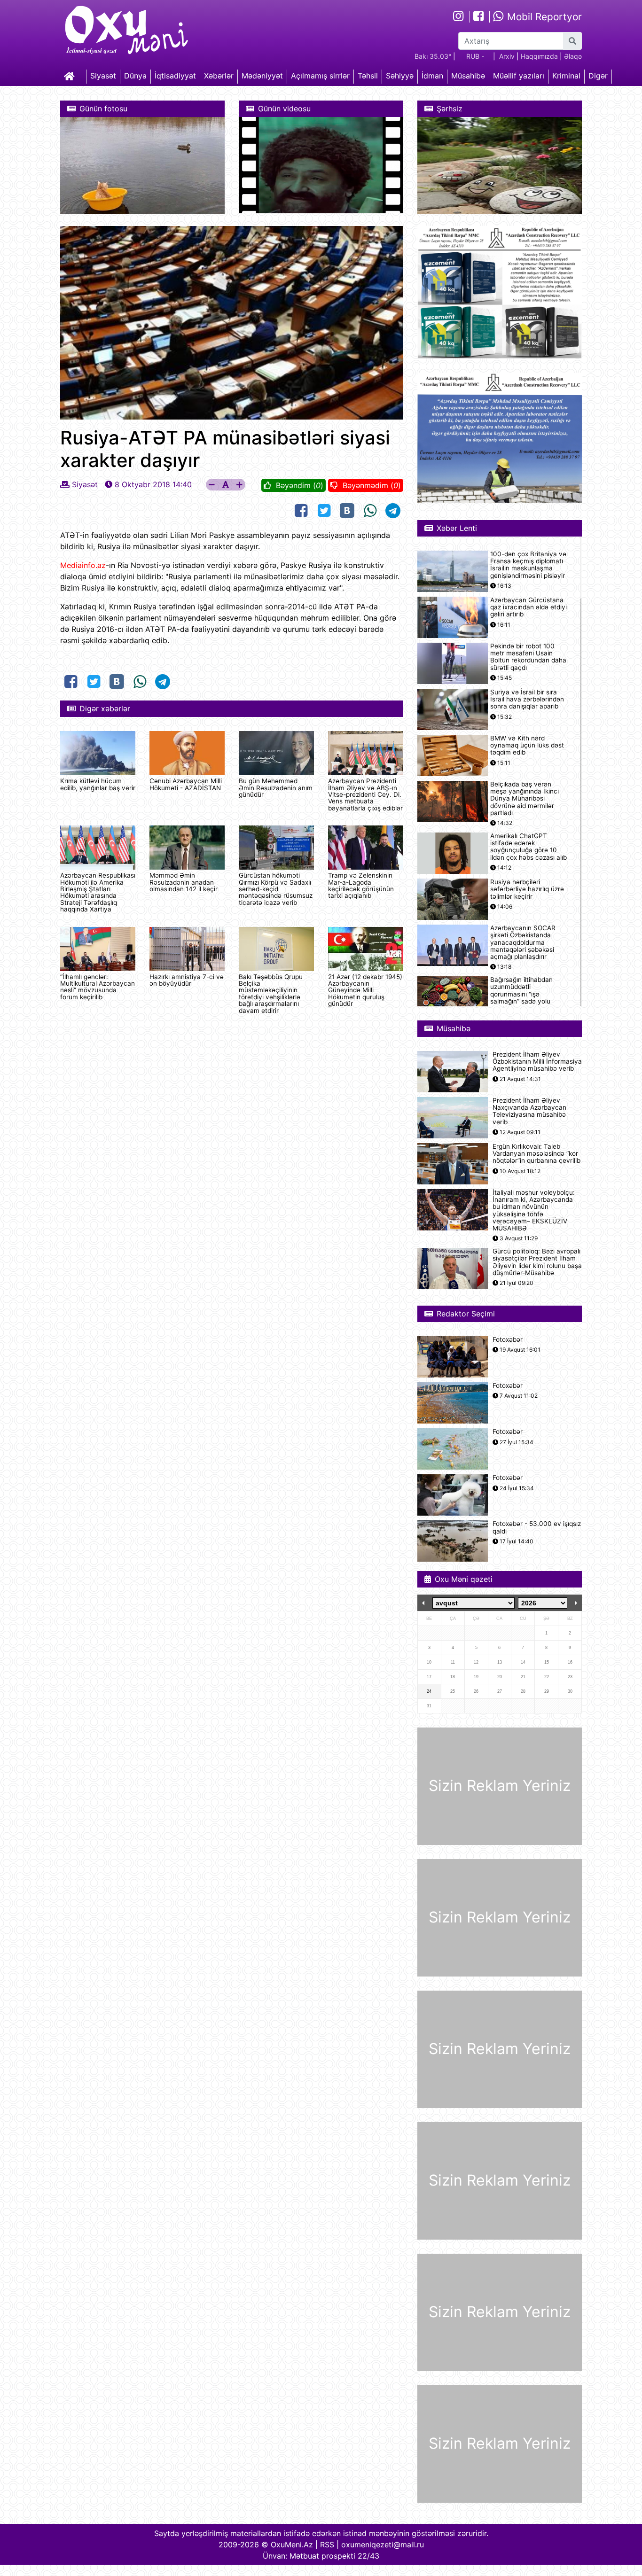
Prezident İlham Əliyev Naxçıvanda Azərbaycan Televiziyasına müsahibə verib (529, 1111)
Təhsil (368, 76)
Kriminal (566, 76)
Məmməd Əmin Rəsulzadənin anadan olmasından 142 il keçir (184, 882)
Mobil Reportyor (543, 17)
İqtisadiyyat (175, 76)
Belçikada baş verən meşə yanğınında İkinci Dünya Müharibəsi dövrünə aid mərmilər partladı (525, 799)
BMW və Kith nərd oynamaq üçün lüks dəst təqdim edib (527, 745)
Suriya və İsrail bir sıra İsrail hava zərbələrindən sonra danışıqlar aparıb (527, 699)
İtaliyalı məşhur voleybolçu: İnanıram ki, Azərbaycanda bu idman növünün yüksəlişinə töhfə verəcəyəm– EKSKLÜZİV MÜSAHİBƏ (534, 1210)
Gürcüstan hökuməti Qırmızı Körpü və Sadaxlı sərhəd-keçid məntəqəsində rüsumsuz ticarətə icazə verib (276, 889)
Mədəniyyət (262, 76)
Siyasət (103, 76)
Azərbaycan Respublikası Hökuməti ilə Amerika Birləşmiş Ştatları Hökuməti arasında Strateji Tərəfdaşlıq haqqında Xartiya (98, 892)
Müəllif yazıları (519, 76)
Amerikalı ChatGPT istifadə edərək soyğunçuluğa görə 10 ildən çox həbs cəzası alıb (528, 847)
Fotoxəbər (508, 1340)
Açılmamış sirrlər (320, 76)
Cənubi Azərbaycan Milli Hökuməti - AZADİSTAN (186, 784)
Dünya (135, 76)
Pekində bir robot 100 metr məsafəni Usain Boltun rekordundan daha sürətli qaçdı (528, 657)
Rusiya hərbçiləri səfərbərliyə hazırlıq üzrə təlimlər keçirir (527, 889)
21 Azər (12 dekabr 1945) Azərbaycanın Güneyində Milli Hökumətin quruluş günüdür (365, 990)
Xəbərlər (219, 76)
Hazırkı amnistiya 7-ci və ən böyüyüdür (187, 980)
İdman (432, 76)
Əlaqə (573, 56)
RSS (327, 2545)
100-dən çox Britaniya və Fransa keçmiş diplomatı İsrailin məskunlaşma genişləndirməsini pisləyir (528, 565)
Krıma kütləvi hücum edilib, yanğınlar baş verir (98, 784)
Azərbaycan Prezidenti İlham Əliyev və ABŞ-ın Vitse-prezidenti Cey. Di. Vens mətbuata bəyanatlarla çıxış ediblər (365, 794)
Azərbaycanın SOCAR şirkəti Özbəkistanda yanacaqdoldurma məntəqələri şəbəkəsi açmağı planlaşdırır (523, 942)
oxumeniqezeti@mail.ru (383, 2545)
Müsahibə (468, 76)
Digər (598, 76)
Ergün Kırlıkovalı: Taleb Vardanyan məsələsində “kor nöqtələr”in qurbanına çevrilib (536, 1154)
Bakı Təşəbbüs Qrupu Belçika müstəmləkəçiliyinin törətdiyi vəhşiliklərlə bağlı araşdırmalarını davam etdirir (271, 994)
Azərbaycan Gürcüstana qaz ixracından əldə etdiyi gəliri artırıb (528, 607)
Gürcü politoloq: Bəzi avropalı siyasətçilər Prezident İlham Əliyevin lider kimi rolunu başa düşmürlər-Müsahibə (537, 1262)
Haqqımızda (539, 56)
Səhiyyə (400, 76)
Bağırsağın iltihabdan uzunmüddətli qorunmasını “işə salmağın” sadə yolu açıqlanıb (521, 994)
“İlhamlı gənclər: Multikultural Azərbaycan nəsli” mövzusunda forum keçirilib (98, 987)
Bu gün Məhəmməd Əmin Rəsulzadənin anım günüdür (276, 788)
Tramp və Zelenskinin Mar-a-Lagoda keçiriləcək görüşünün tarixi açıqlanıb (361, 885)
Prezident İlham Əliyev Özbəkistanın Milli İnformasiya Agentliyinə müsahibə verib (537, 1062)
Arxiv (507, 56)
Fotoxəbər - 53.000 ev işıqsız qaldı (537, 1527)
